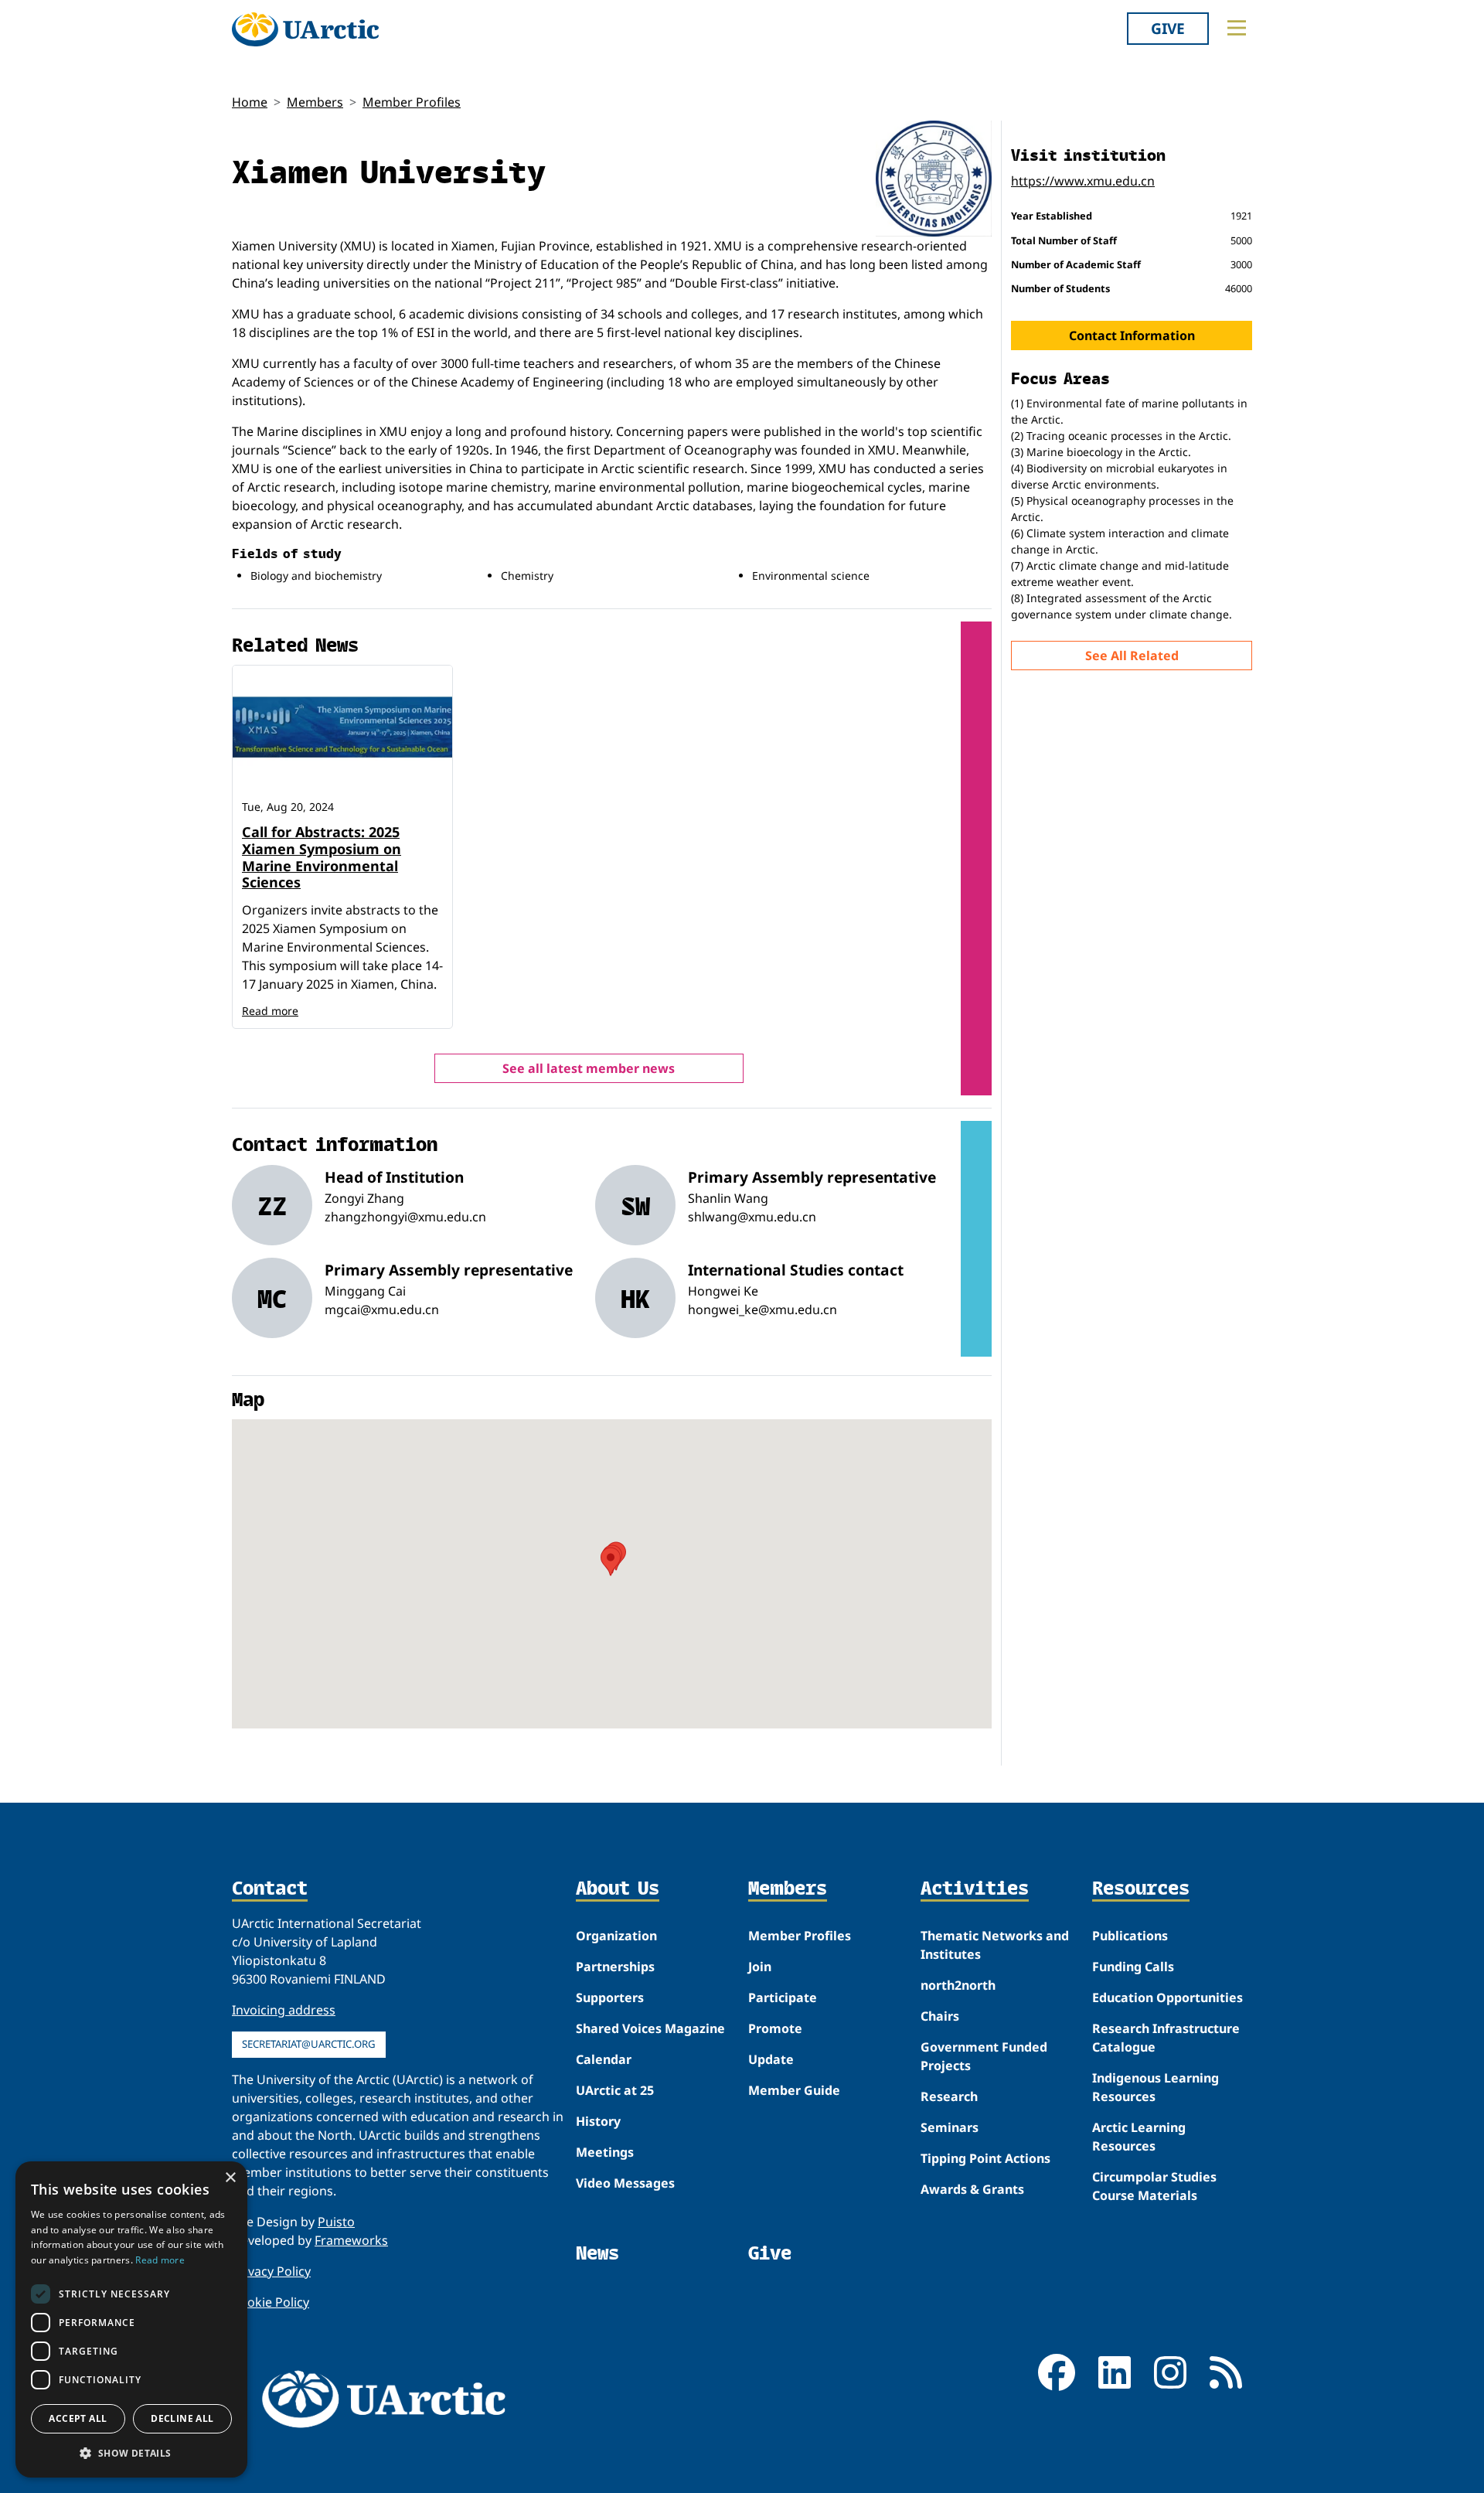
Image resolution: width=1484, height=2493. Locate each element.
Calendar (604, 2059)
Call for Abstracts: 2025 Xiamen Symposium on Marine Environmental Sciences (322, 857)
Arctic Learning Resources (1139, 2137)
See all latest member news (589, 1068)
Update (771, 2059)
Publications (1130, 1936)
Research (949, 2096)
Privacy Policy (271, 2271)
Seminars (950, 2127)
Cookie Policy (271, 2302)
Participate (783, 1997)
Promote (775, 2028)
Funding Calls (1133, 1967)
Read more (270, 1011)
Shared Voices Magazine (650, 2028)
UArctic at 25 (615, 2090)
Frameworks (351, 2240)
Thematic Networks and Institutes (995, 1945)
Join (760, 1967)
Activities (975, 1889)
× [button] (230, 2178)
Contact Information (1132, 335)
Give (1168, 28)
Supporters (610, 1997)
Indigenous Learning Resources (1156, 2087)
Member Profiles (412, 102)
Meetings (605, 2152)
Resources (1141, 1889)
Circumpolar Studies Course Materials (1154, 2186)
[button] (131, 2453)
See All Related (1132, 656)
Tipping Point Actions (985, 2158)
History (598, 2121)
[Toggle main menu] (1237, 28)
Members (315, 102)
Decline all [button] (182, 2418)
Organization (616, 1936)
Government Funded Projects (984, 2056)
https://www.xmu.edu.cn (1083, 181)
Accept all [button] (78, 2418)
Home (250, 102)
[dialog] (131, 2319)
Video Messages (625, 2183)
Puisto (336, 2222)
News (597, 2253)
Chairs (940, 2016)
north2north (958, 1985)
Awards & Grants (972, 2189)
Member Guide (794, 2090)
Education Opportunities (1167, 1997)
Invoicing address (284, 2010)
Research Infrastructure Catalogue (1166, 2038)
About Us (618, 1889)
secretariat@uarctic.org (309, 2044)
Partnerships (615, 1967)
